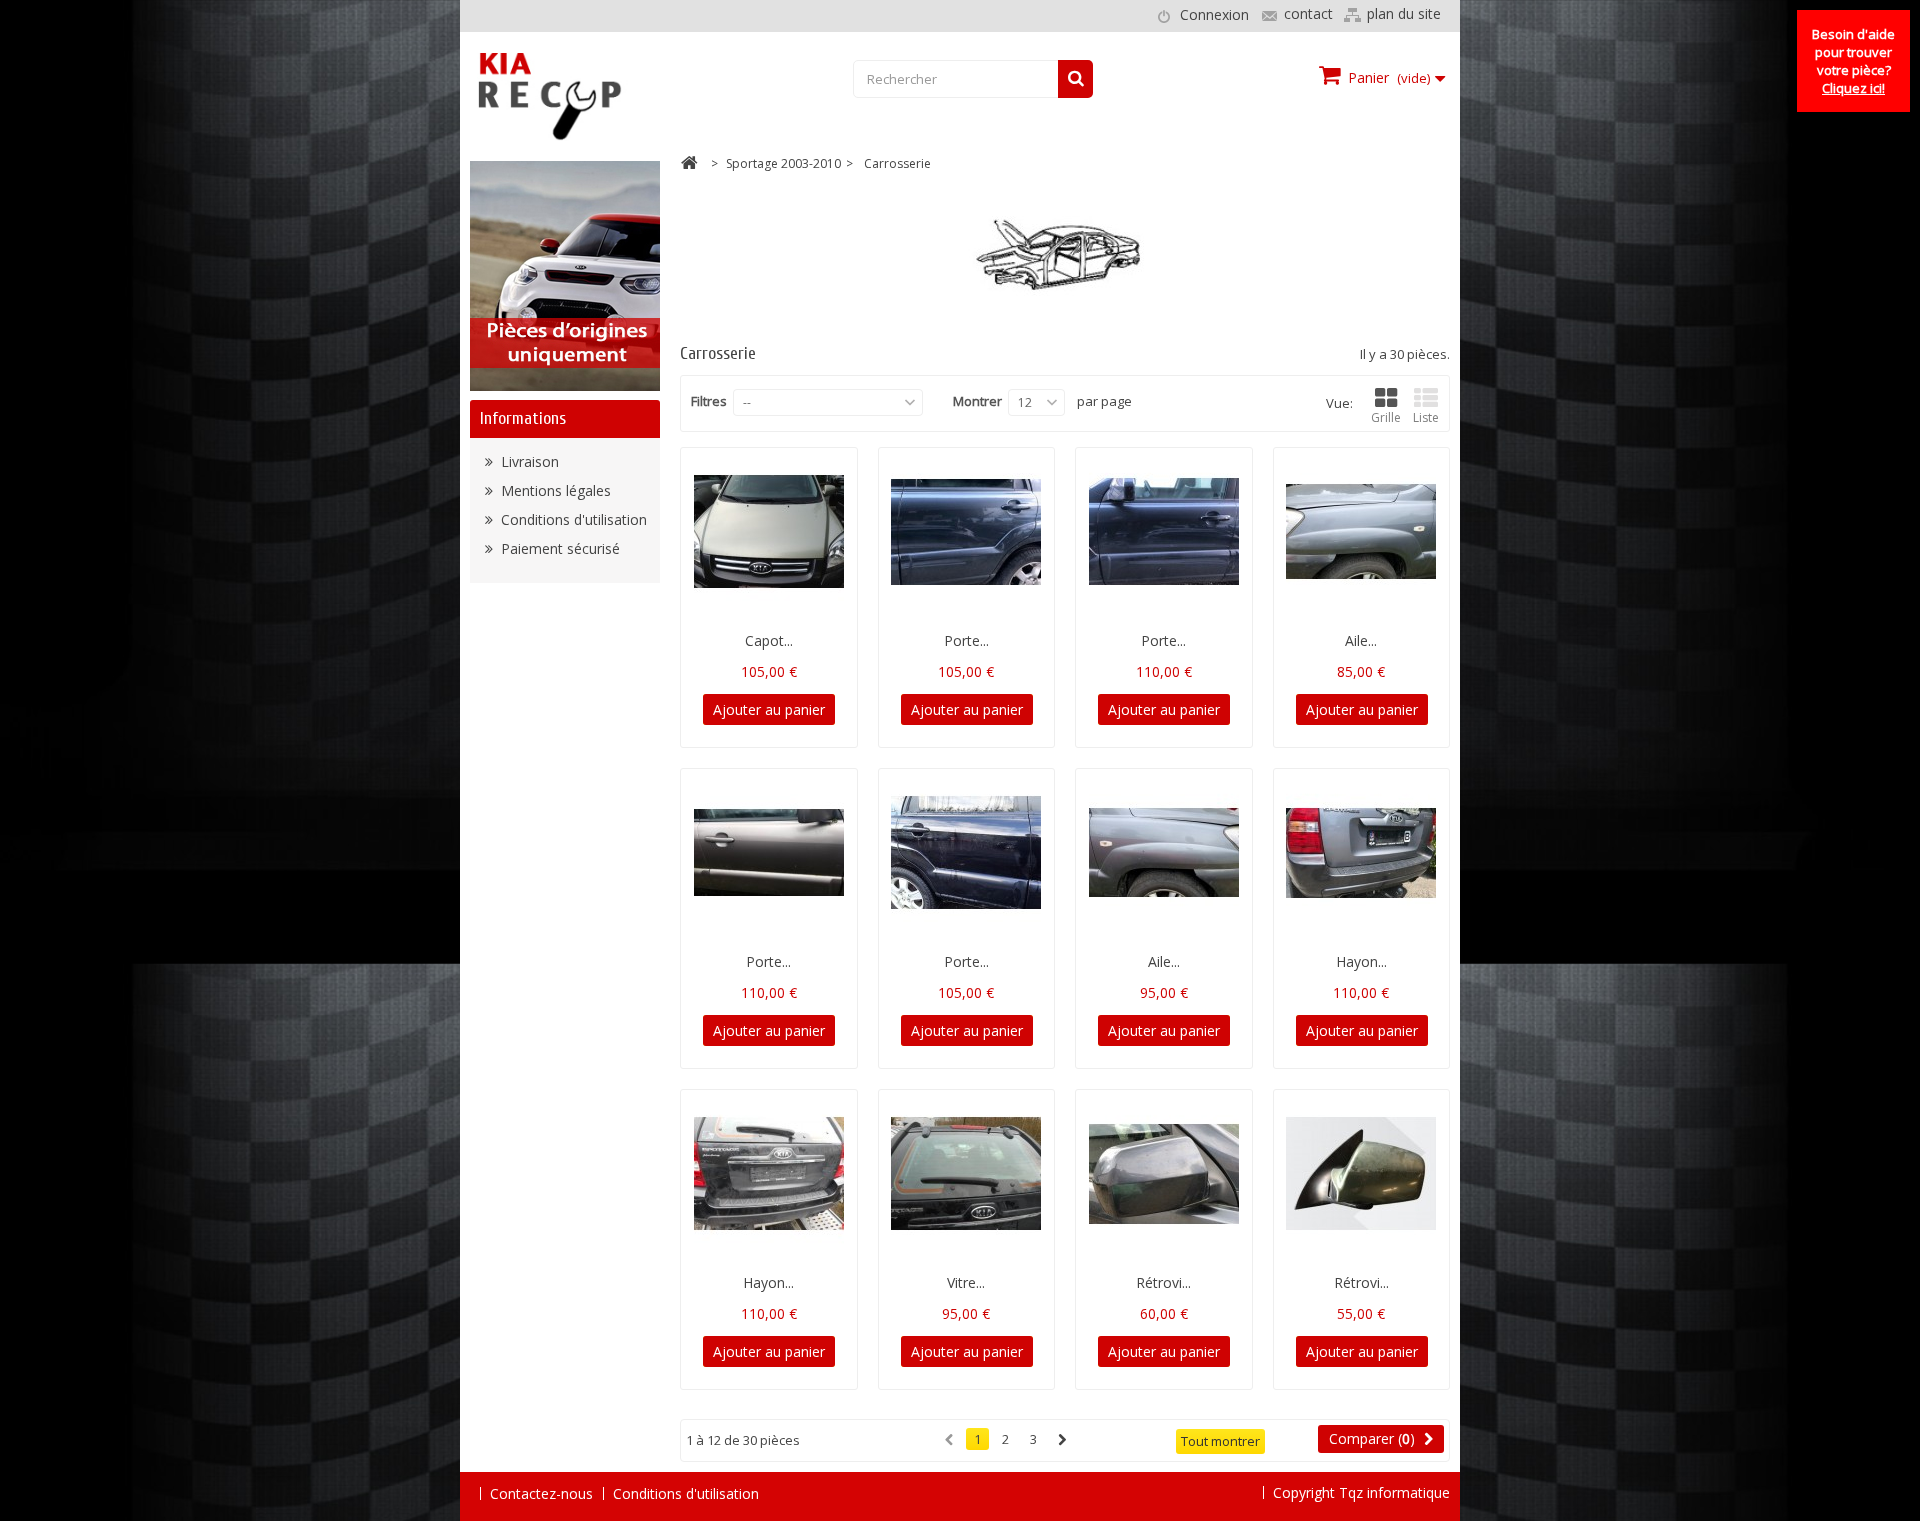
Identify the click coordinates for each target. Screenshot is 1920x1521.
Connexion (1214, 14)
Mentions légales (554, 490)
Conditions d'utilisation (572, 519)
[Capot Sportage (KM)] (769, 532)
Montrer (977, 401)
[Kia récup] (626, 96)
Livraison (528, 461)
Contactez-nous (541, 1493)
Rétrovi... (1163, 1282)
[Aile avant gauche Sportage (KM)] (1362, 532)
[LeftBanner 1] (565, 274)
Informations (523, 418)
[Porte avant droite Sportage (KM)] (769, 853)
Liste (1426, 417)
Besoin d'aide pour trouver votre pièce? (1853, 61)
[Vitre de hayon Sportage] (967, 1174)
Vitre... (966, 1282)
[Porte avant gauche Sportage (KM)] (1164, 532)
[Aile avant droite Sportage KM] (1164, 853)
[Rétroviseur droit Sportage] (1164, 1174)
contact (1308, 13)
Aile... (1361, 640)
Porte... (966, 640)
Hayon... (1361, 961)
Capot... (769, 640)
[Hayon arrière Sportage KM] (1362, 853)
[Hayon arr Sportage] (769, 1174)
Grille (1386, 417)
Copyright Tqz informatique (1361, 1492)
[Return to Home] (689, 165)
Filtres (709, 401)
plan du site (1404, 13)
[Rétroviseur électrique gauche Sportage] (1362, 1174)
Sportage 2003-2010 (783, 163)
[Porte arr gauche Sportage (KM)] (967, 532)
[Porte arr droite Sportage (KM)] (967, 853)
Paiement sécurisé (558, 548)
